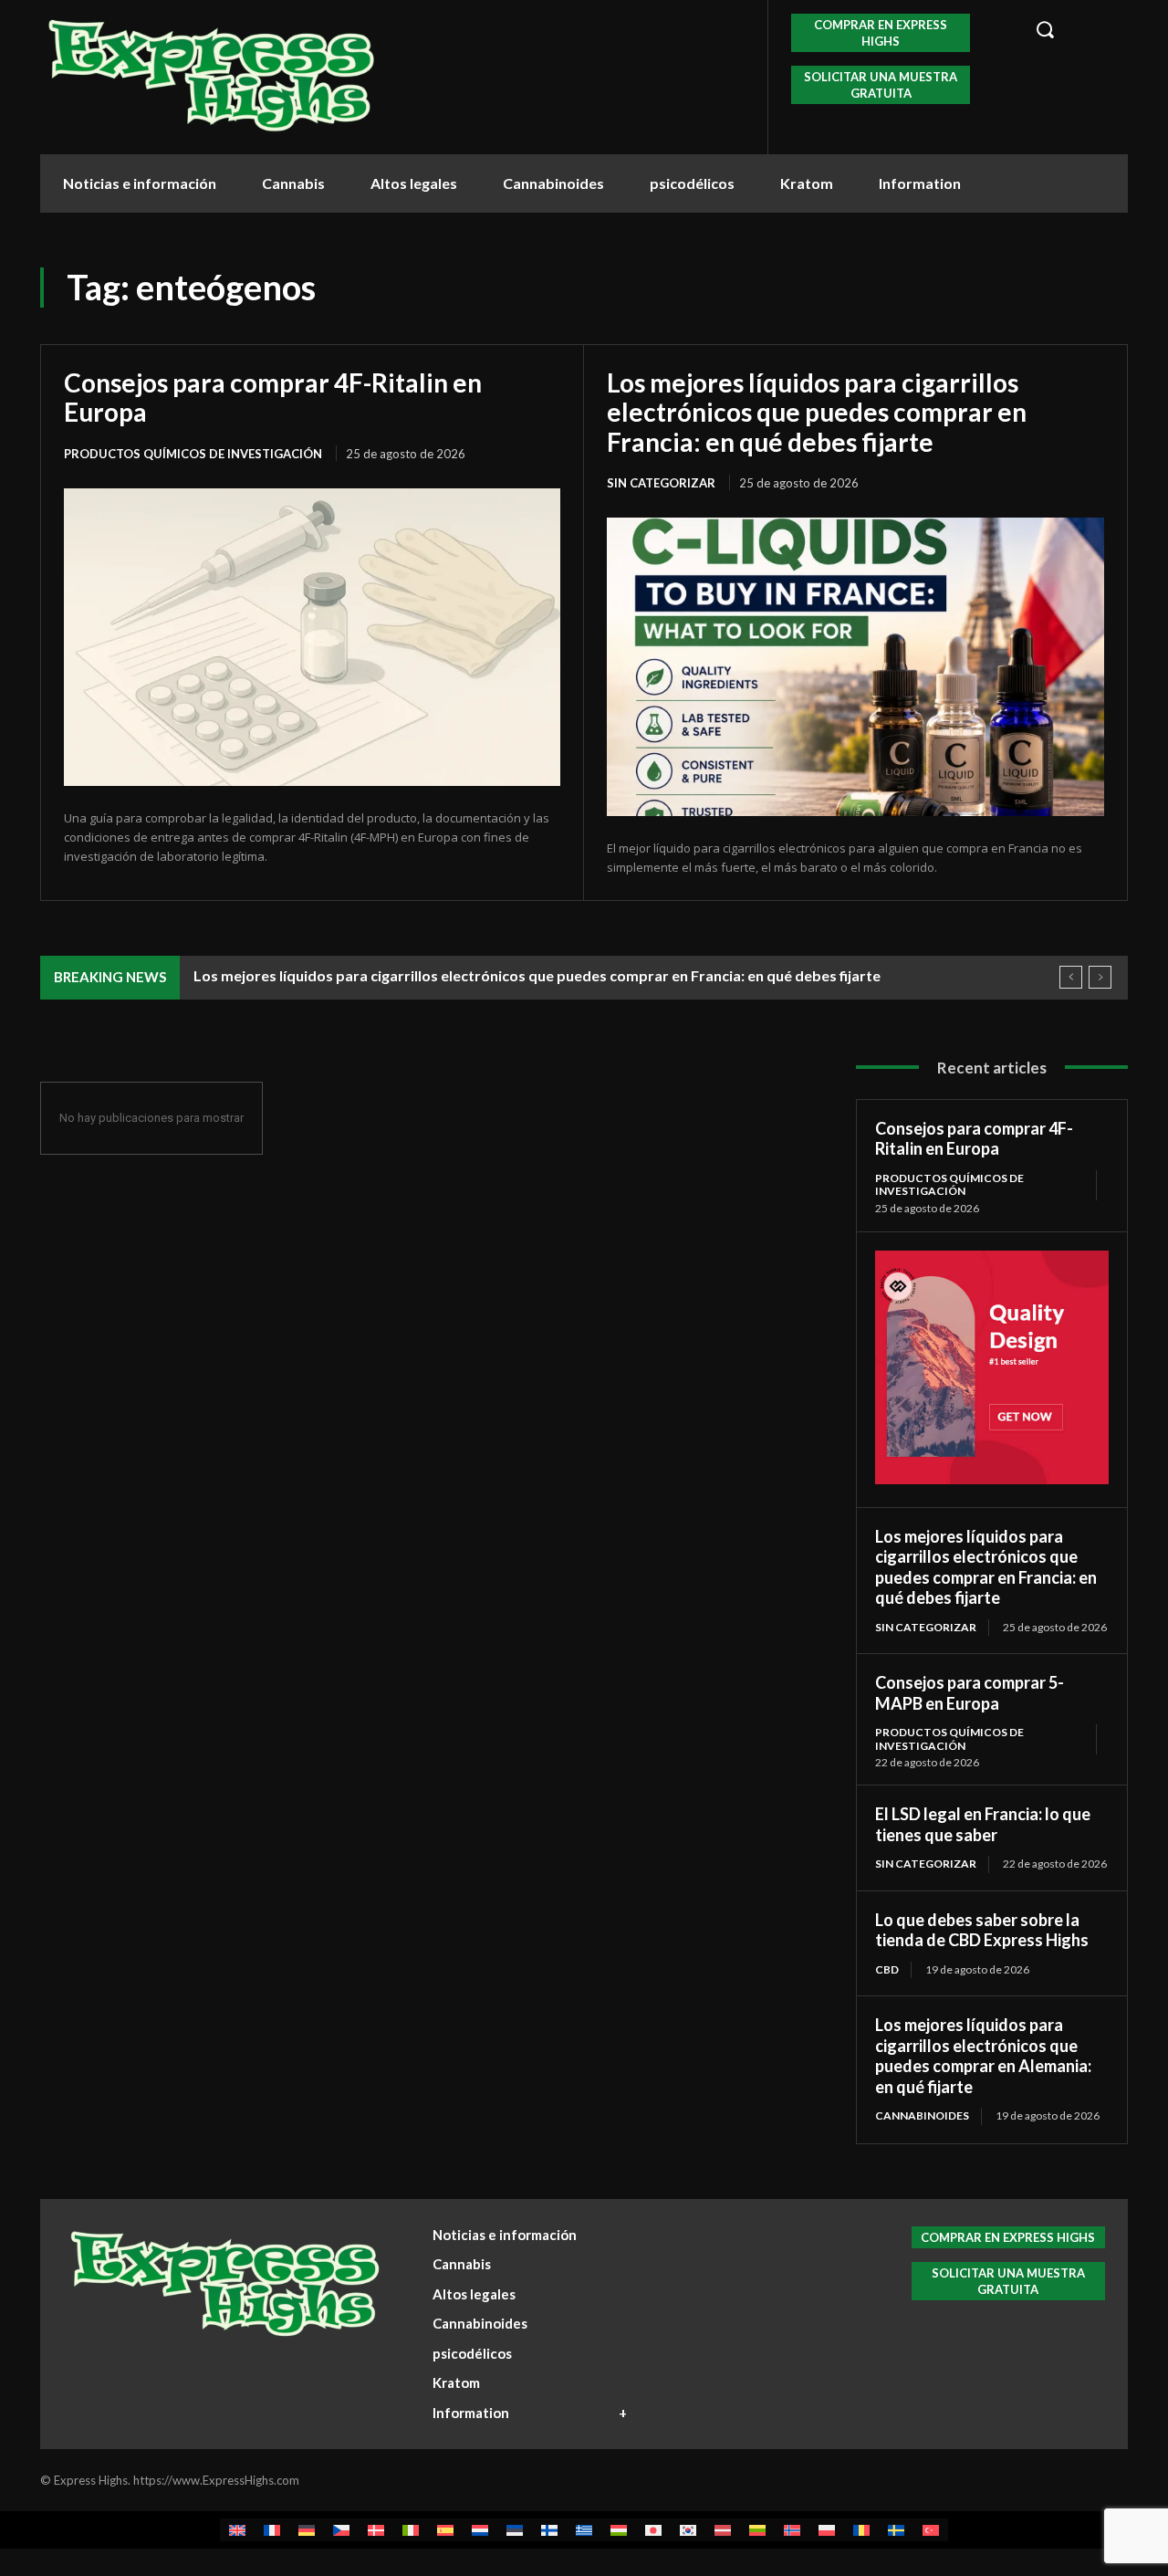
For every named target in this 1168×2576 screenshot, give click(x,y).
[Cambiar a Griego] (584, 2530)
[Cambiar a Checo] (341, 2530)
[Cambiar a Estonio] (515, 2530)
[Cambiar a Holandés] (480, 2530)
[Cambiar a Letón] (723, 2530)
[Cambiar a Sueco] (896, 2530)
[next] (1100, 977)
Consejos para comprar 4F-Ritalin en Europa (273, 397)
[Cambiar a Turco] (931, 2530)
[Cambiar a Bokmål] (792, 2530)
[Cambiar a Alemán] (307, 2530)
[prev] (1071, 977)
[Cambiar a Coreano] (688, 2530)
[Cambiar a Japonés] (653, 2530)
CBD (887, 1969)
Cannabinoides (922, 2115)
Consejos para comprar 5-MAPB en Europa (970, 1693)
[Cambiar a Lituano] (757, 2530)
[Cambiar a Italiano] (411, 2530)
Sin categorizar (661, 483)
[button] (1071, 29)
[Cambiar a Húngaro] (619, 2530)
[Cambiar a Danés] (376, 2530)
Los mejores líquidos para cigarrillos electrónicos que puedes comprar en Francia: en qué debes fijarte (817, 412)
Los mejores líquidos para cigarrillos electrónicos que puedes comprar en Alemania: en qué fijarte (983, 2056)
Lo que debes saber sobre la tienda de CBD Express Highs (982, 1930)
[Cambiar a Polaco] (827, 2530)
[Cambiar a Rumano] (861, 2530)
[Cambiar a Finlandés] (549, 2530)
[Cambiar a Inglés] (237, 2530)
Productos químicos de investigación (193, 454)
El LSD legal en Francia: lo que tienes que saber (983, 1824)
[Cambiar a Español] (445, 2530)
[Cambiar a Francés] (272, 2530)
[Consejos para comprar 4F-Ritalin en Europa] (312, 637)
